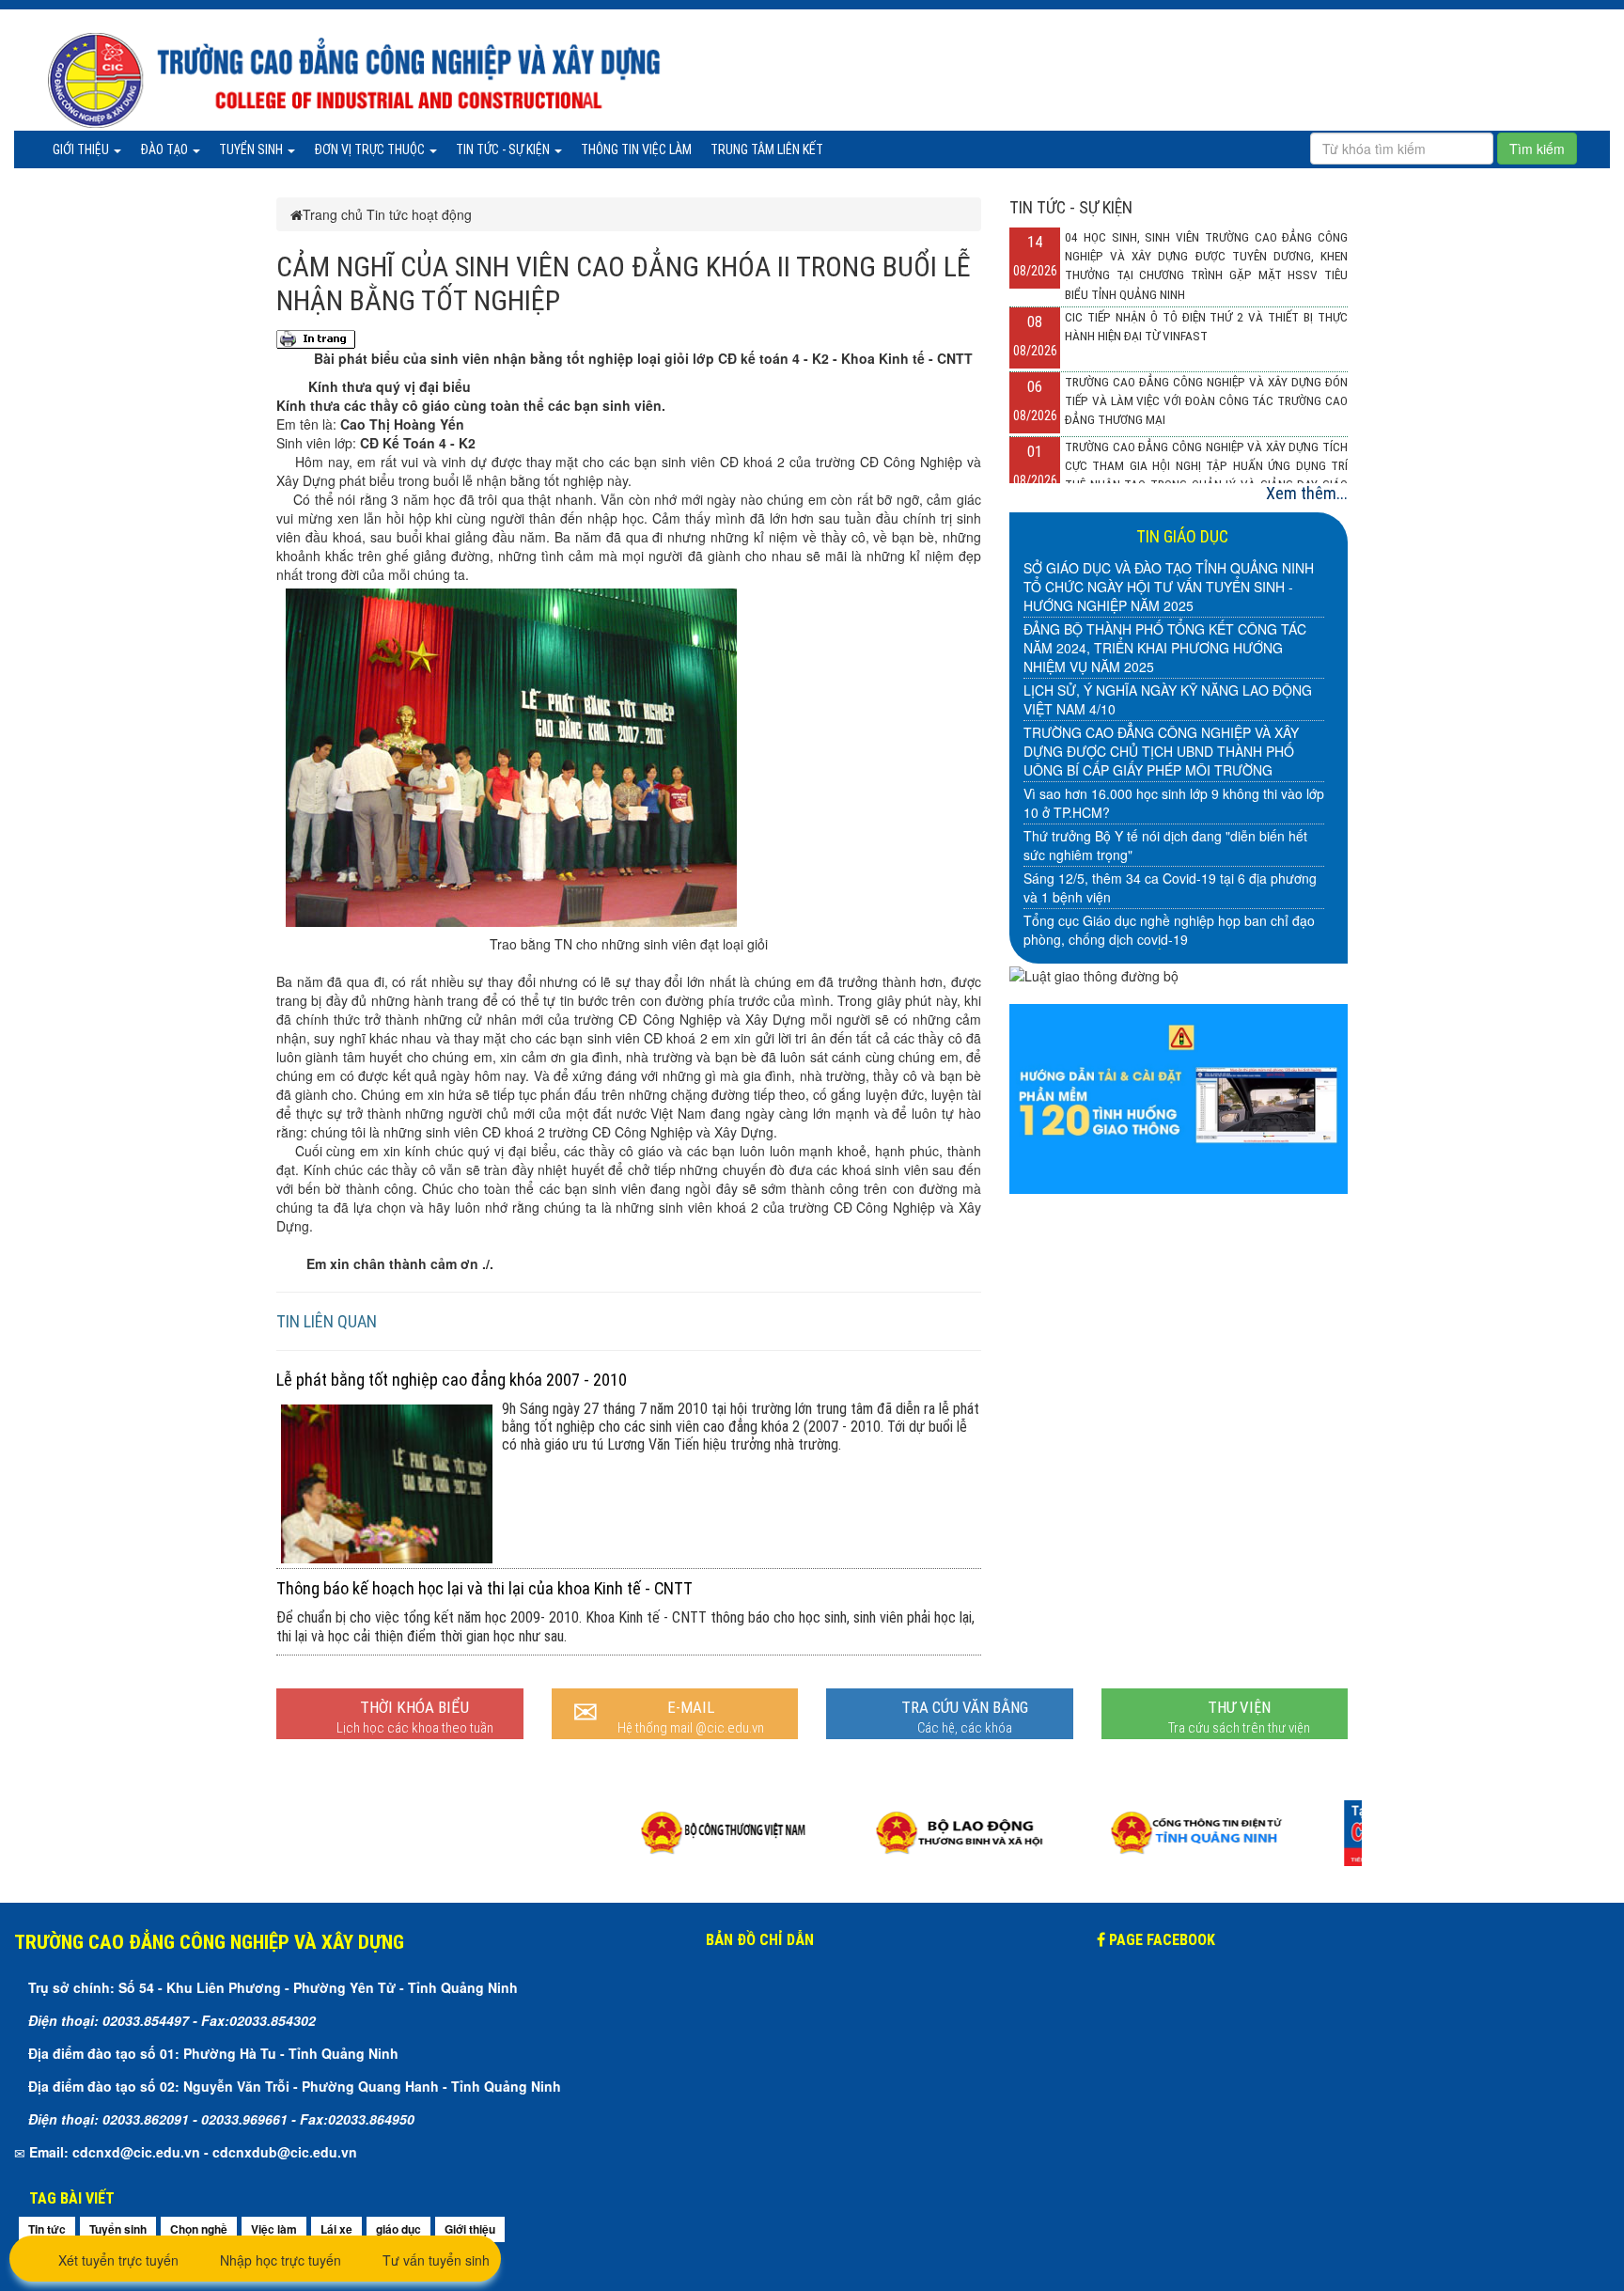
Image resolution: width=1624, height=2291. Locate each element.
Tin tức (47, 2229)
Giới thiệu (82, 149)
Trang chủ (333, 214)
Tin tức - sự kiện (504, 149)
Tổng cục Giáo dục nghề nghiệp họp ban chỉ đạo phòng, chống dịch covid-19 (1169, 930)
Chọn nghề (199, 2229)
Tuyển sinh (252, 149)
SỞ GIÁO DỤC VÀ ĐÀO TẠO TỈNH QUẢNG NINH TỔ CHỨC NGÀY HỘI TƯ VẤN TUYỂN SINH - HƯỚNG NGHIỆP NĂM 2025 (1169, 587)
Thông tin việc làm (636, 149)
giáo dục (398, 2229)
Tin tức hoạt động (419, 214)
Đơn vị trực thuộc (371, 149)
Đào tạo (165, 149)
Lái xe (336, 2229)
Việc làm (274, 2229)
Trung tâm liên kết (767, 149)
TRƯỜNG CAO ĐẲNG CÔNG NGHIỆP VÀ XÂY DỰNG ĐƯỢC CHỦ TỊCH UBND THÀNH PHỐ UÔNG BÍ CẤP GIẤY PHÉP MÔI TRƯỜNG (1161, 751)
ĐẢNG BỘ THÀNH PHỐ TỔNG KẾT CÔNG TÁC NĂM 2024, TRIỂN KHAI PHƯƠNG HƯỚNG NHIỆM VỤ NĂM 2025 (1165, 648)
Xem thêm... (1307, 493)
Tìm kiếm (1537, 149)
